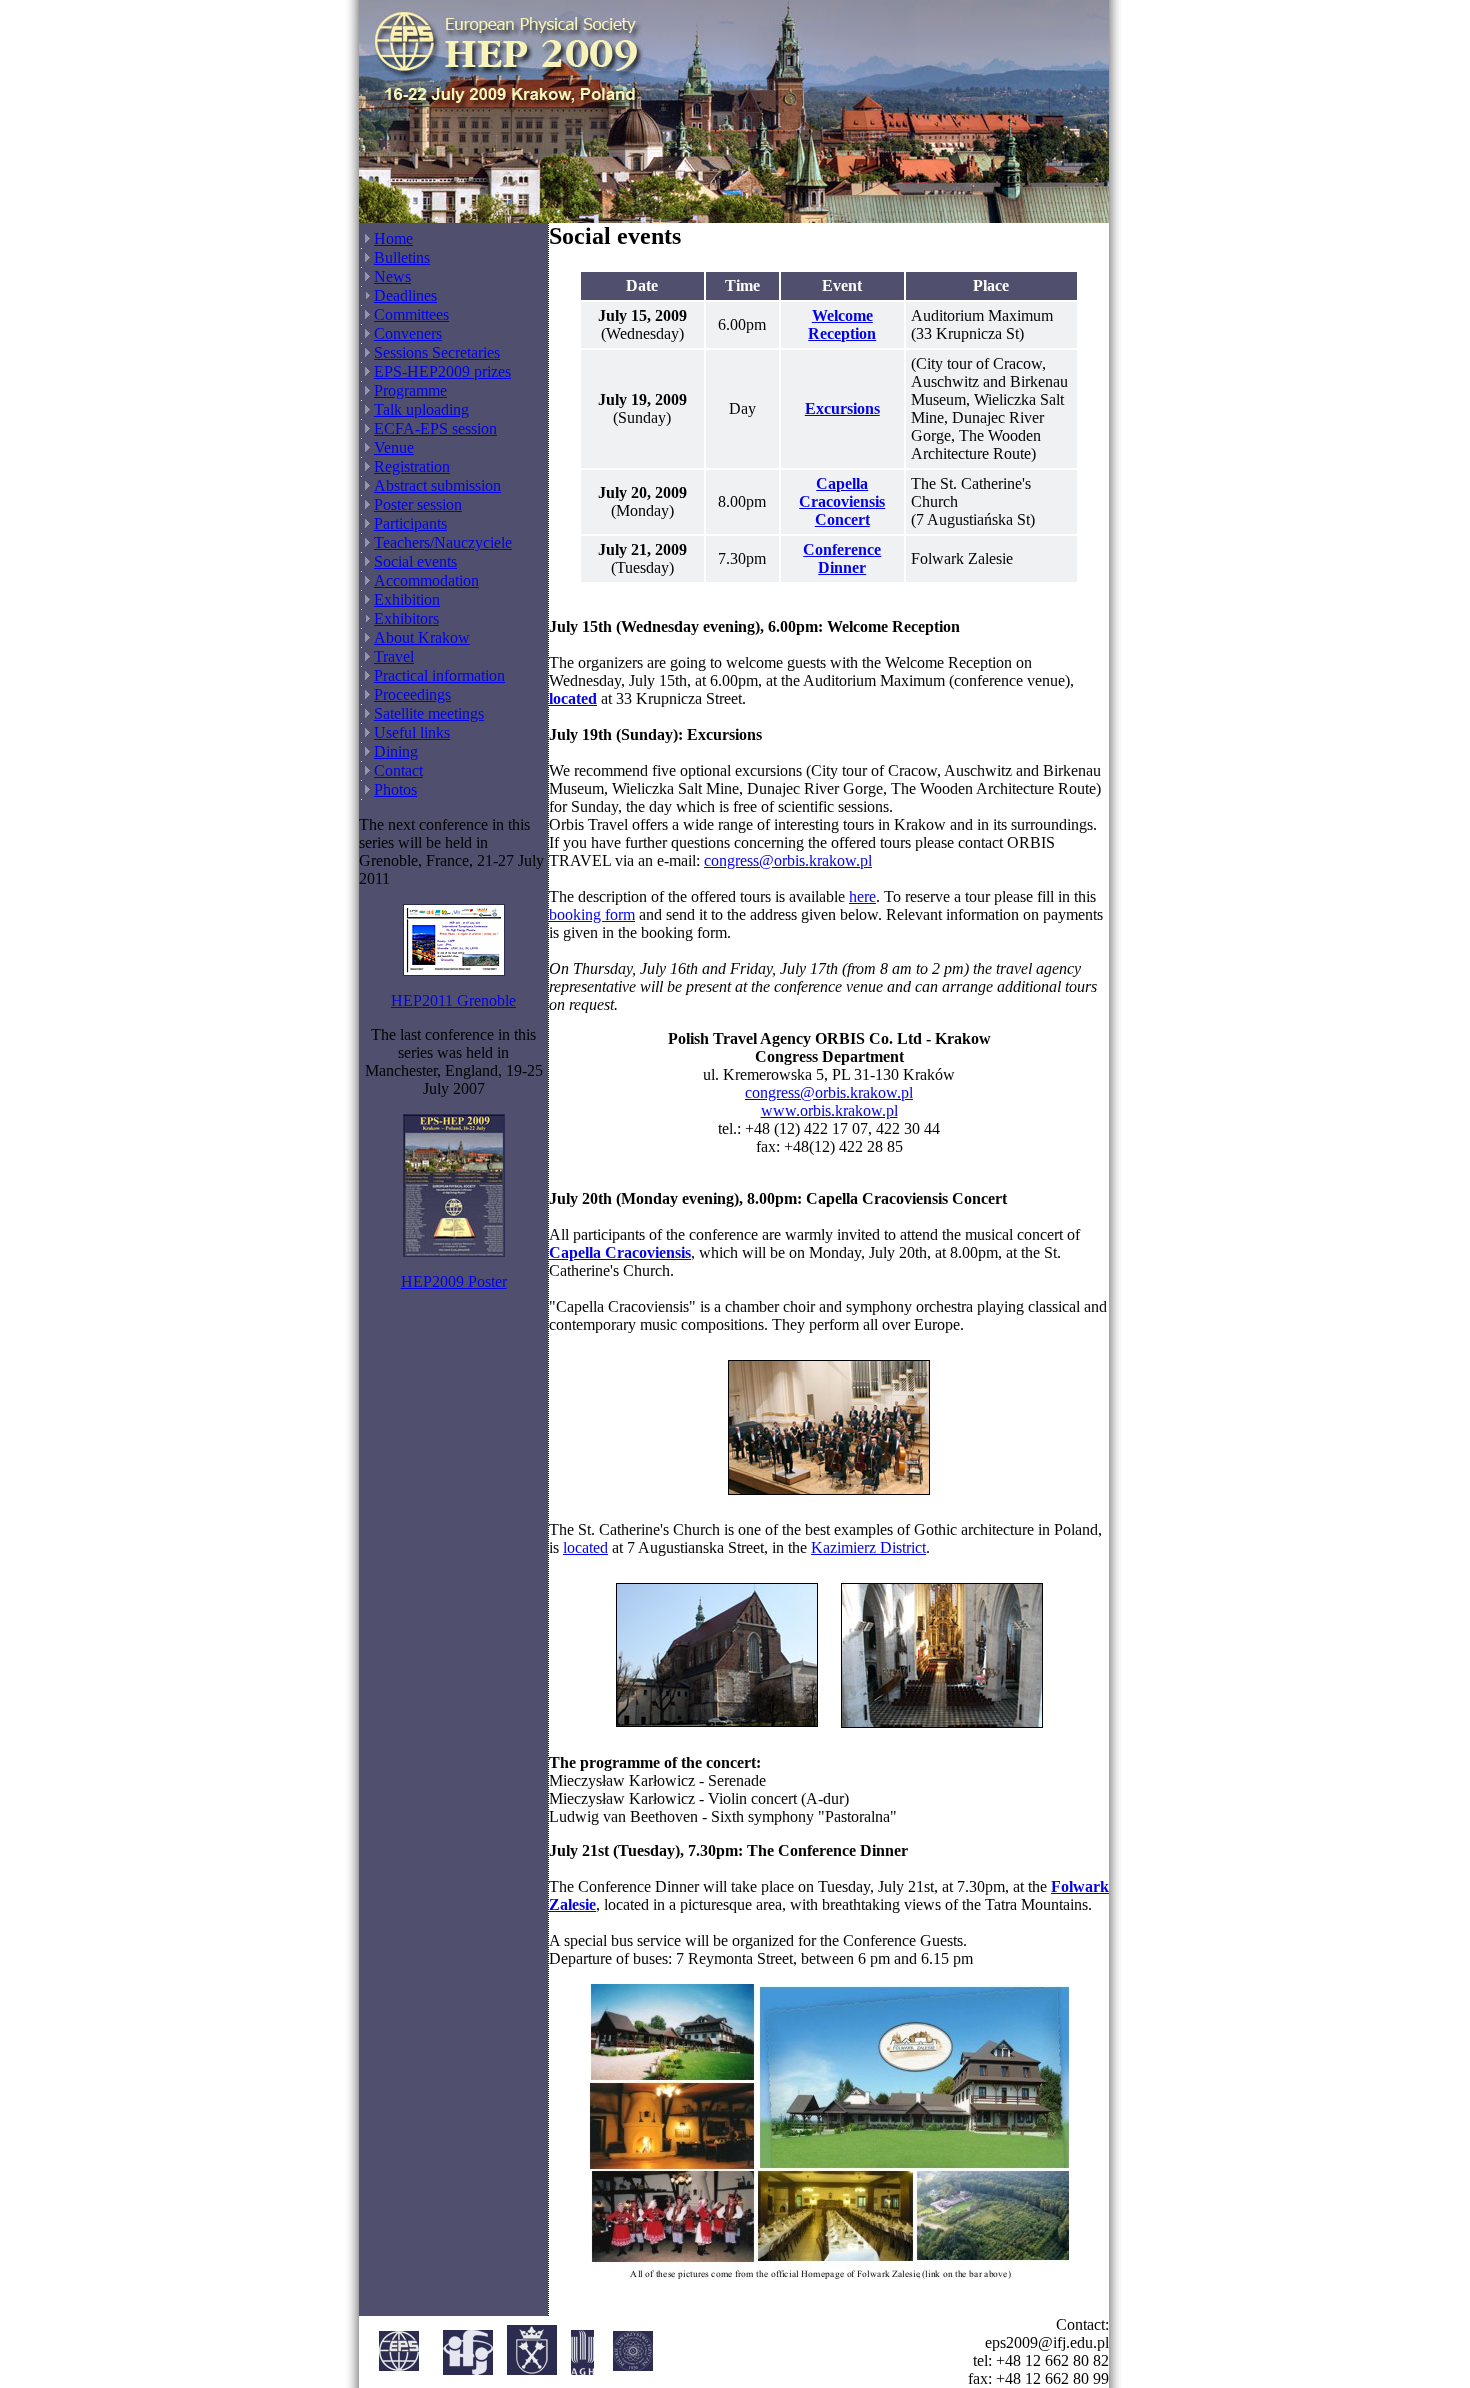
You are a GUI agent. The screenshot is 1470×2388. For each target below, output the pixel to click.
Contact (398, 770)
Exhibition (407, 599)
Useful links (412, 732)
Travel (394, 656)
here (862, 896)
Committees (411, 314)
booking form (592, 914)
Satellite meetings (429, 713)
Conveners (408, 333)
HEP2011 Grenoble (453, 1000)
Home (393, 238)
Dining (396, 751)
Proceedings (412, 694)
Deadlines (405, 295)
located (585, 1547)
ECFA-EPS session (435, 428)
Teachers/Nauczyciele (443, 542)
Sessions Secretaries (437, 352)
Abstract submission (437, 485)
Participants (410, 523)
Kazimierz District (868, 1547)
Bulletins (402, 257)
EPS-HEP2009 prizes (442, 371)
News (392, 276)
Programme (410, 390)
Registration (412, 466)
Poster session (418, 504)
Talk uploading (421, 409)
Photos (395, 789)
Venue (394, 447)
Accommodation (426, 580)
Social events (415, 561)
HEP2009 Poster (454, 1281)
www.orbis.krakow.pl (829, 1110)
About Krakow (422, 637)
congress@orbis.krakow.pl (788, 860)
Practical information (439, 675)
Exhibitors (406, 618)
